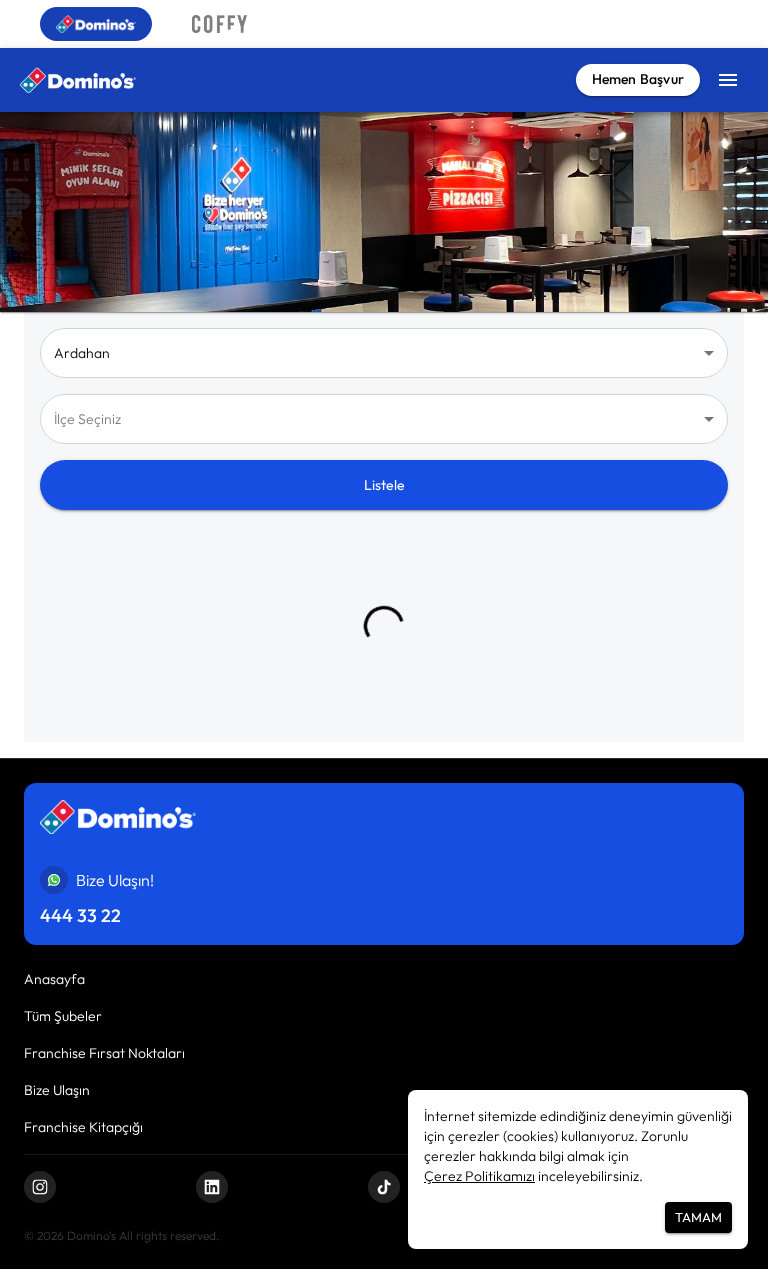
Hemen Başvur (638, 79)
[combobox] (384, 419)
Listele (384, 485)
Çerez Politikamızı (479, 1176)
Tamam (698, 1217)
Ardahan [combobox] (82, 353)
